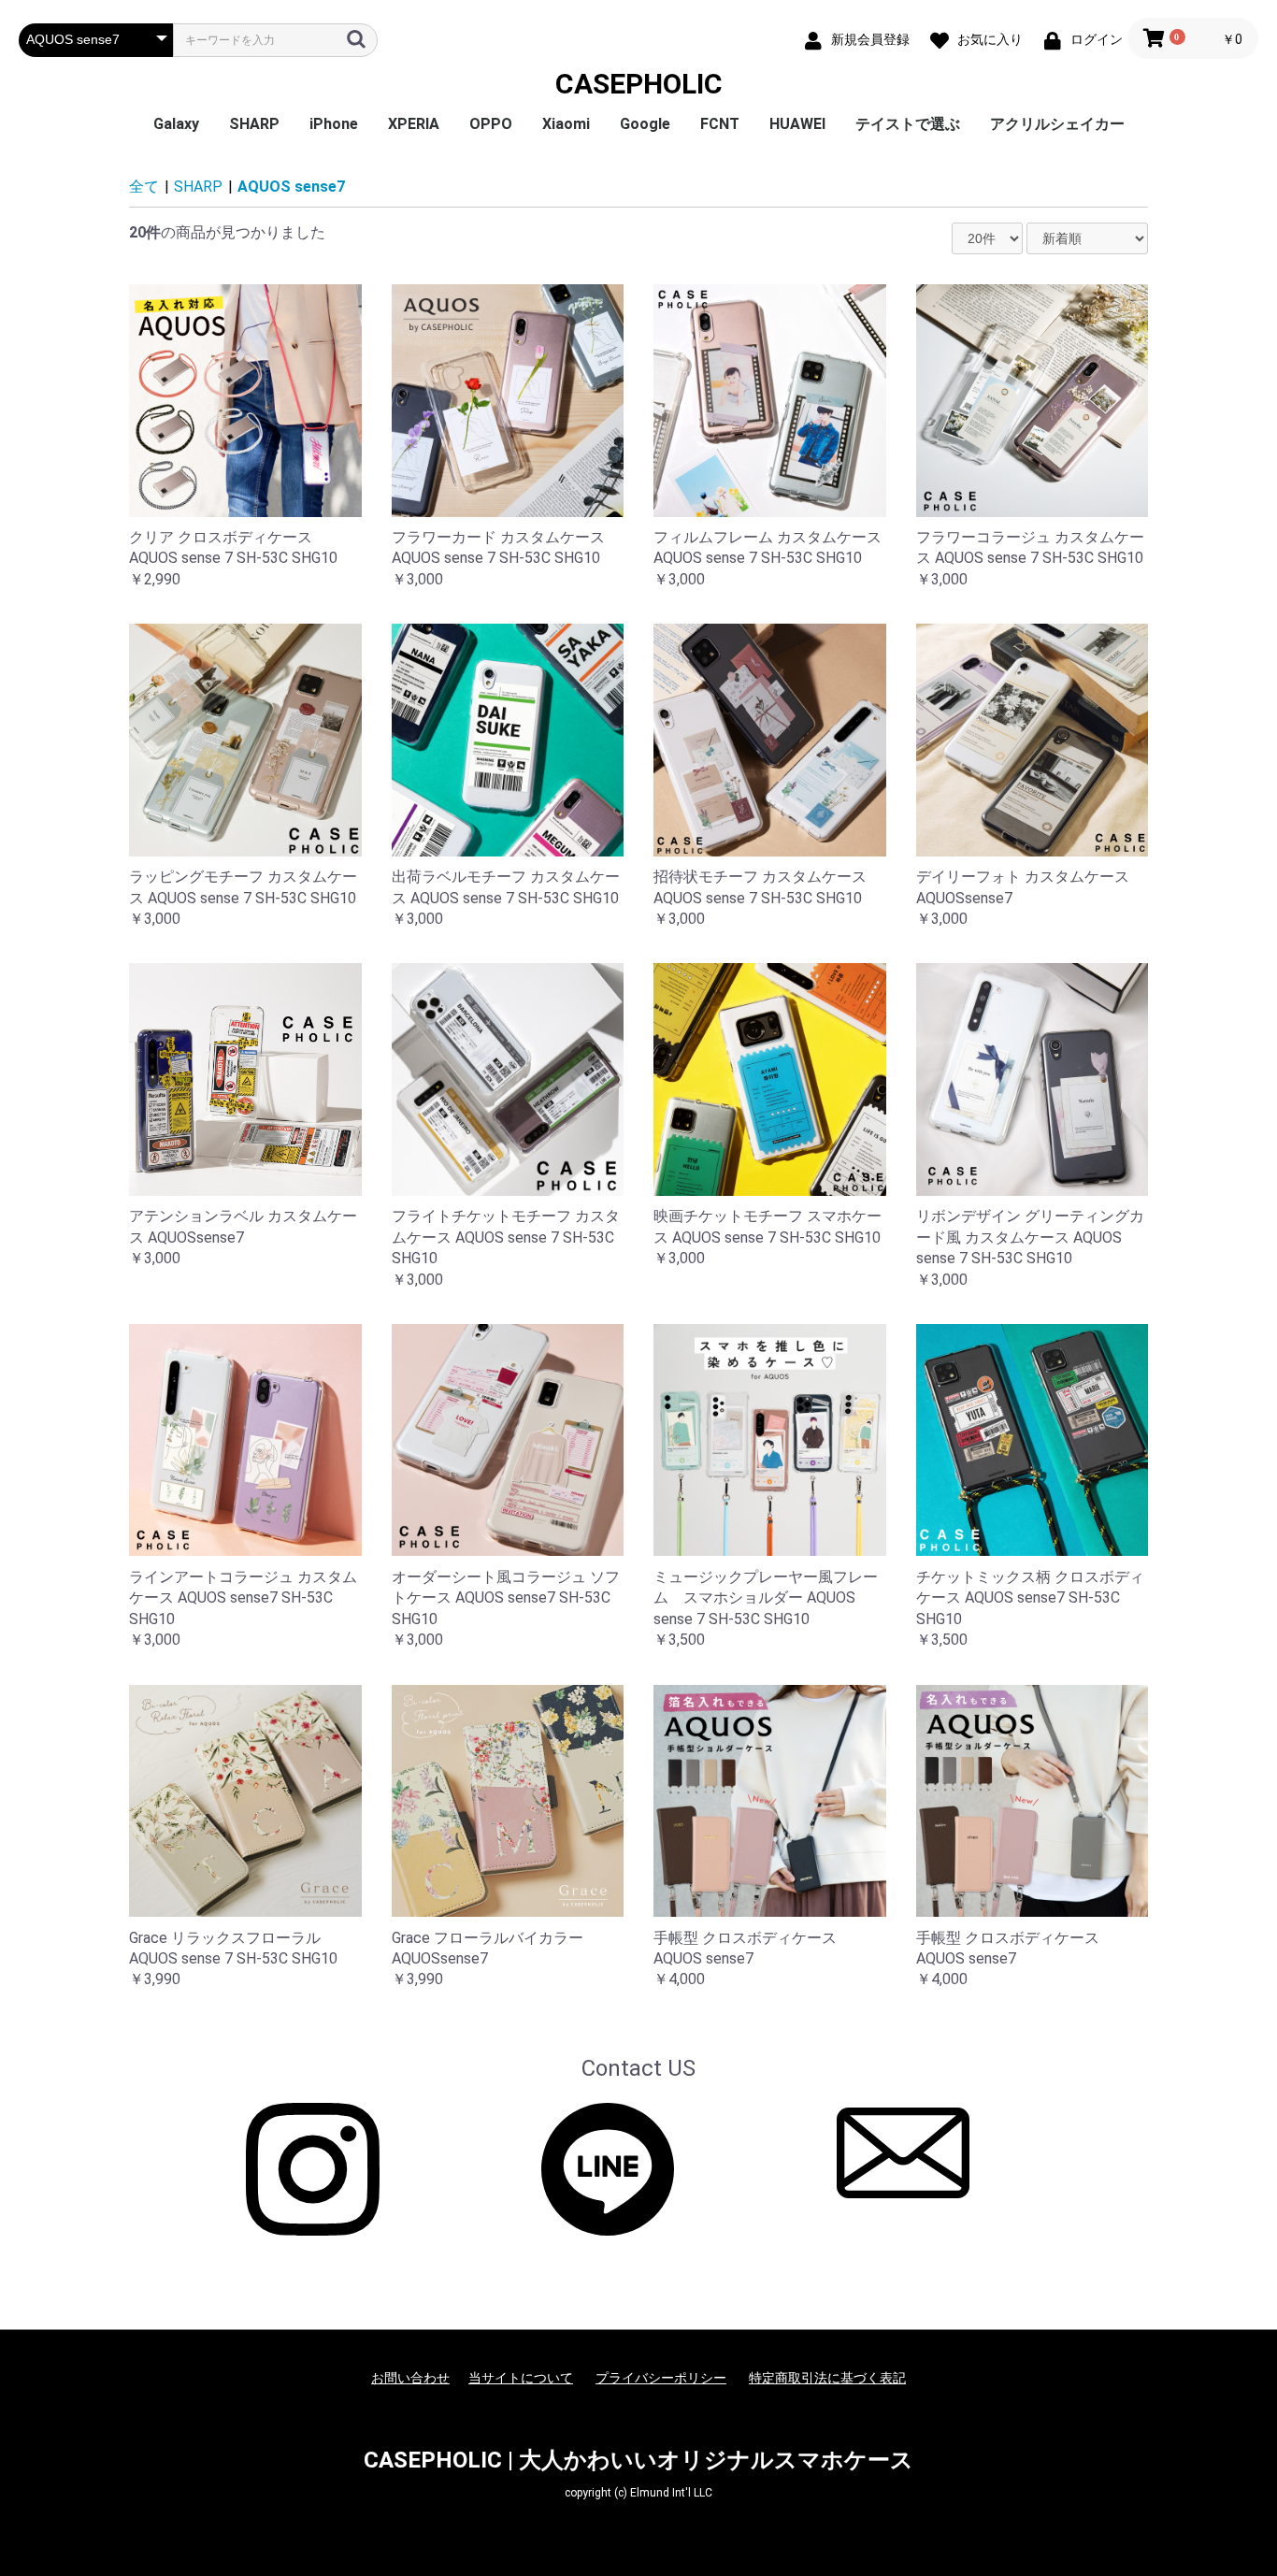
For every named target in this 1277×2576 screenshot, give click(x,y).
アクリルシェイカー (1057, 124)
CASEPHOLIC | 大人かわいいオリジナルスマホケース (638, 2460)
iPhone (334, 124)
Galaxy (176, 124)
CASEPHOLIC (639, 84)
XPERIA (414, 124)
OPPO (491, 124)
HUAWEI (797, 124)
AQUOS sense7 (291, 187)
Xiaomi (566, 124)
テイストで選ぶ (908, 124)
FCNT (720, 124)
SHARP (254, 124)
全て (144, 187)
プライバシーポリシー (661, 2378)
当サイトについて (521, 2378)
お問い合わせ (410, 2378)
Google (645, 124)
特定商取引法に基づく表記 (827, 2378)
